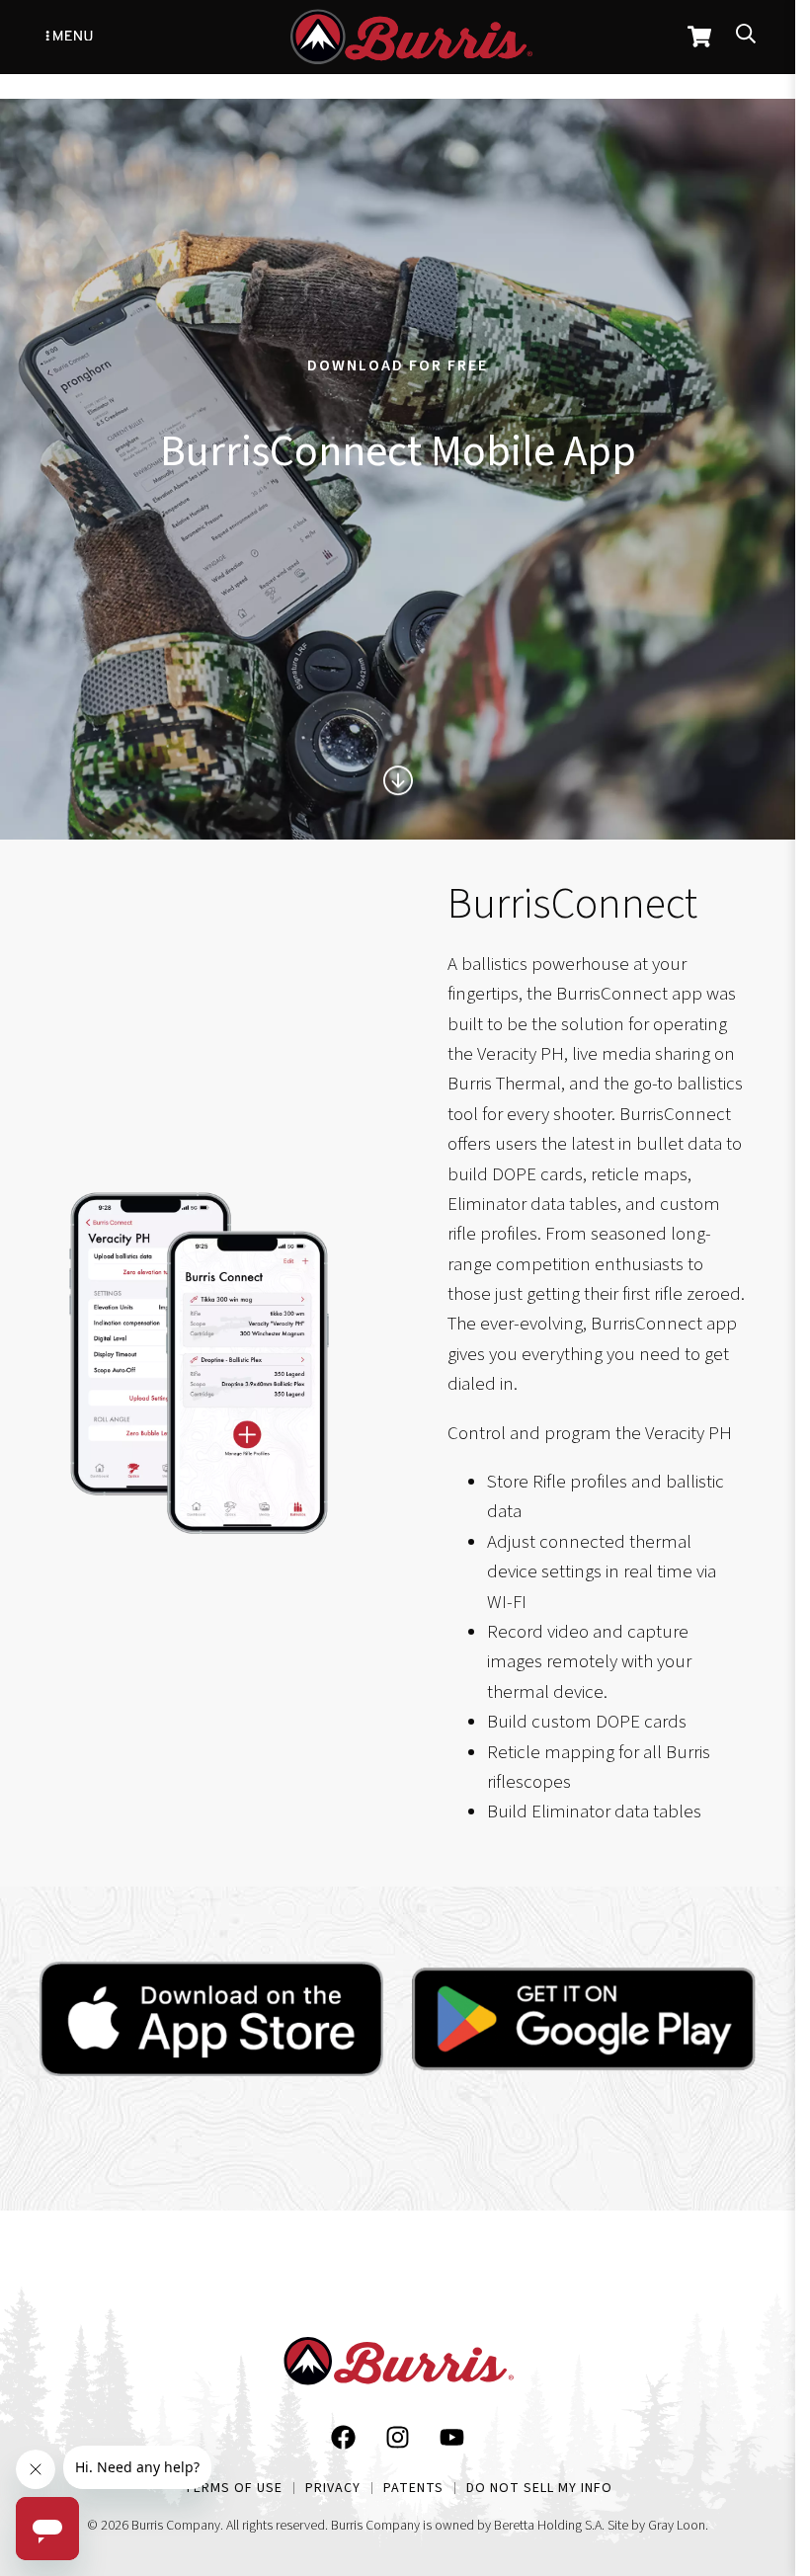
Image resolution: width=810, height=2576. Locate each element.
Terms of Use (233, 2488)
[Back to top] (745, 2399)
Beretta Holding (538, 2526)
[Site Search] (746, 37)
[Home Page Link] (398, 2366)
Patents (413, 2488)
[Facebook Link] (343, 2442)
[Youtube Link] (452, 2442)
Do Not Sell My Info (539, 2488)
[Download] (211, 2019)
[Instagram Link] (398, 2442)
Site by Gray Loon (656, 2526)
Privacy (333, 2488)
